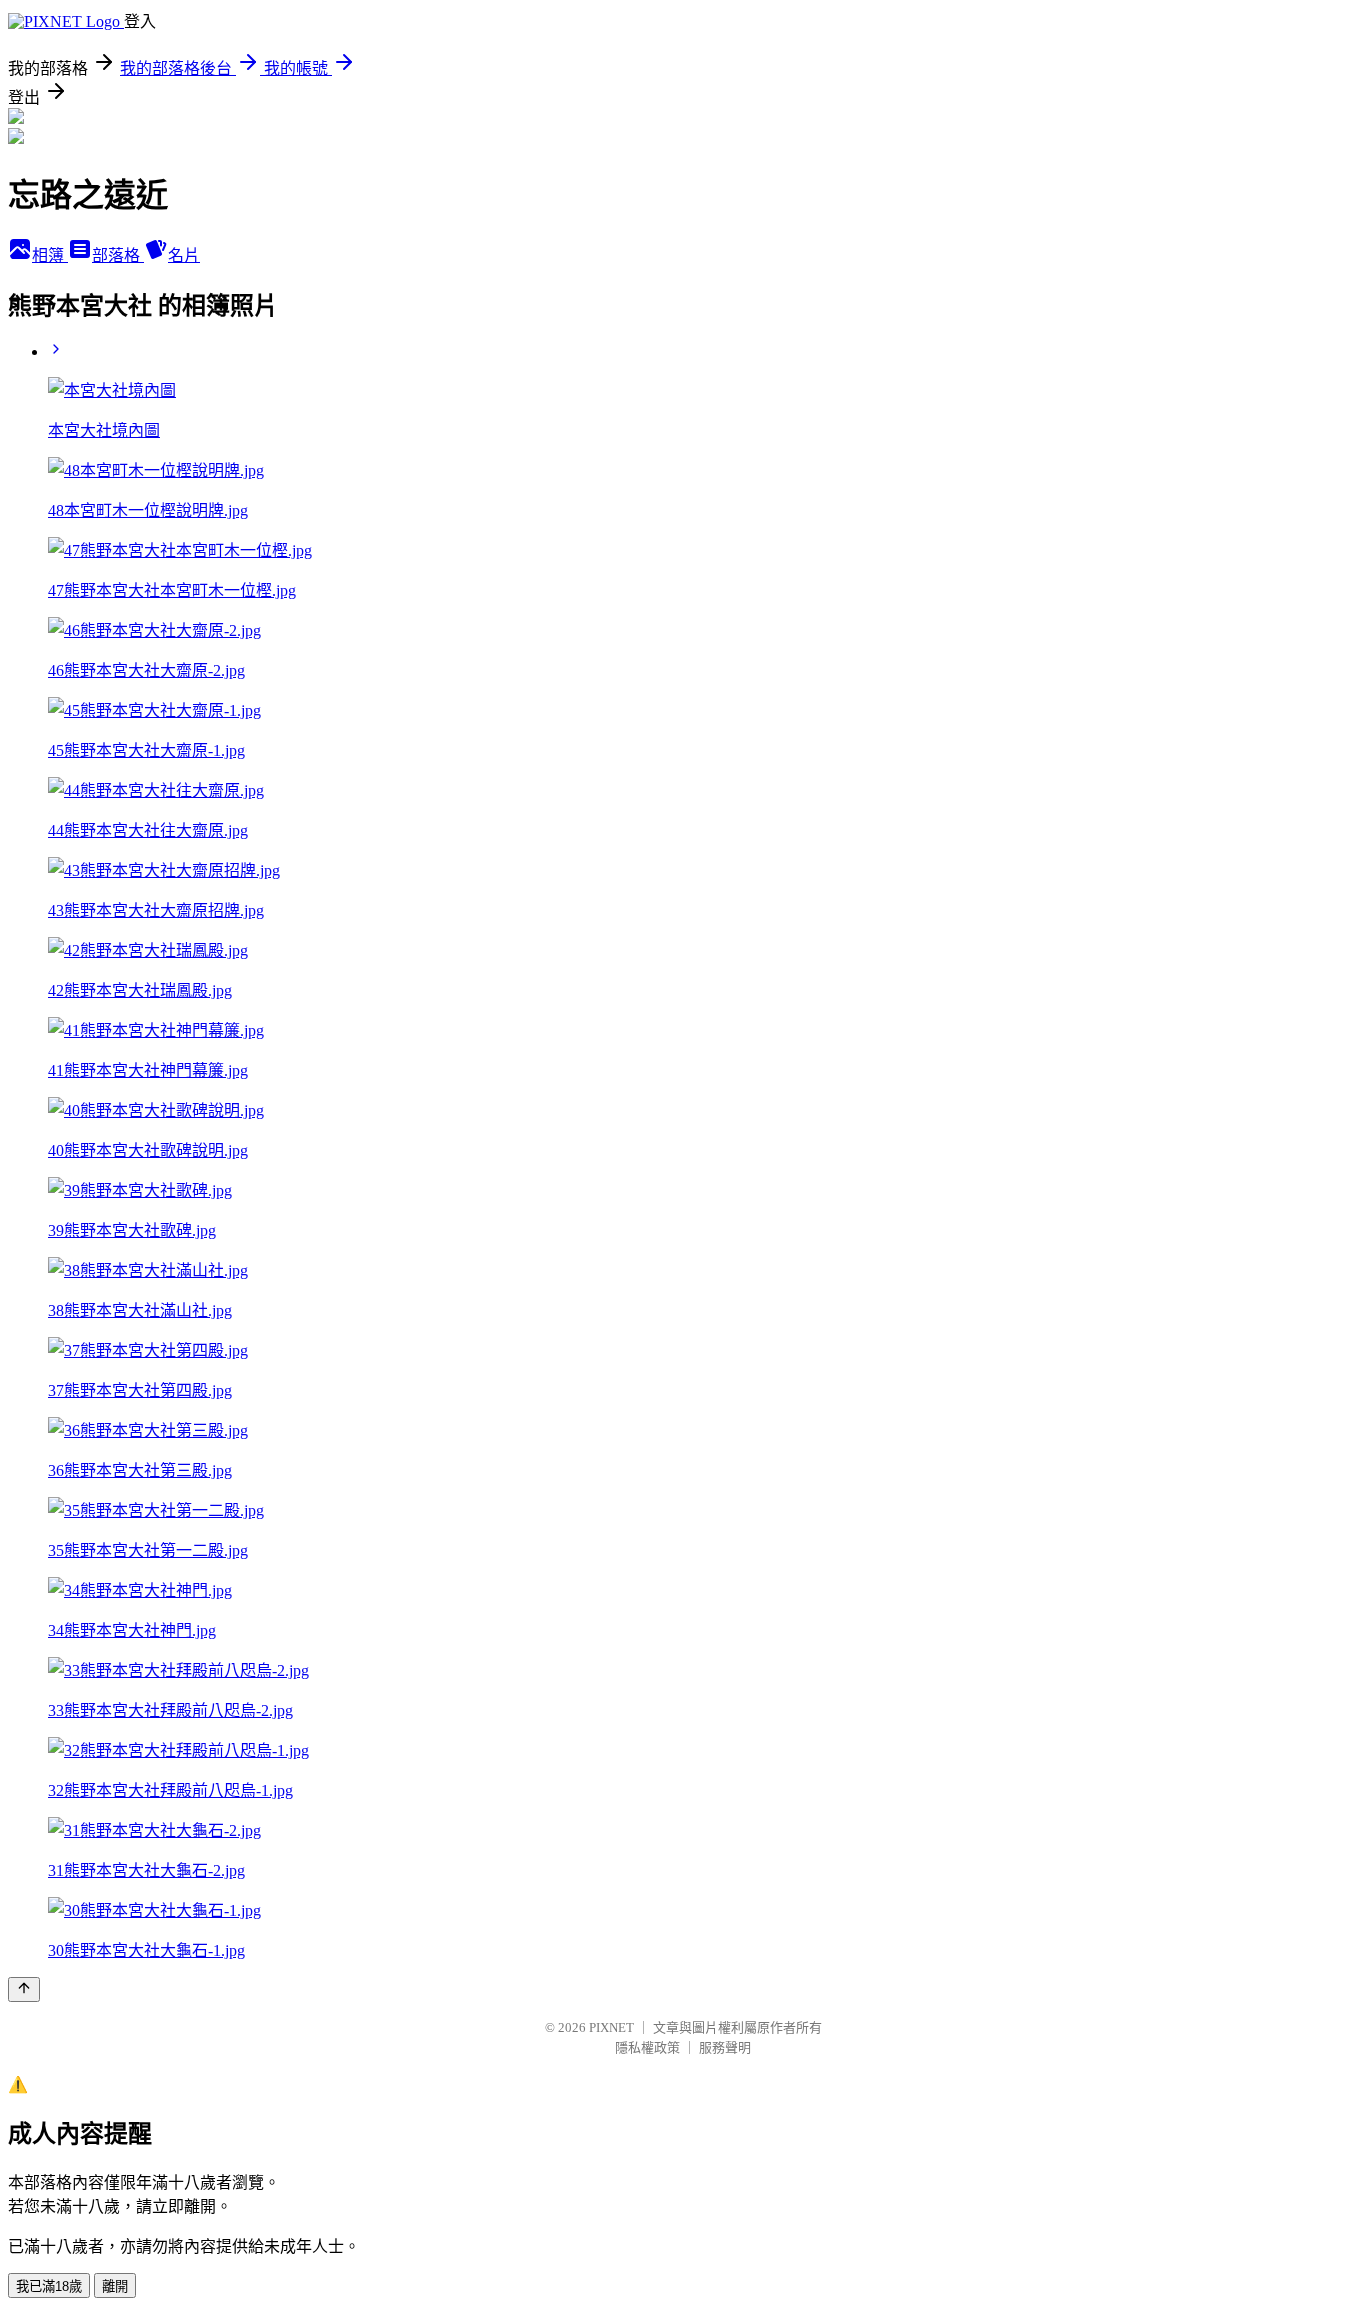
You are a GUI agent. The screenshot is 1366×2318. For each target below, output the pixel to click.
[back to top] (24, 1989)
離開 (115, 2286)
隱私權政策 (647, 2047)
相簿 (50, 255)
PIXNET (611, 2027)
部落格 (118, 255)
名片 (184, 255)
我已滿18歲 (49, 2286)
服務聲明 (725, 2047)
